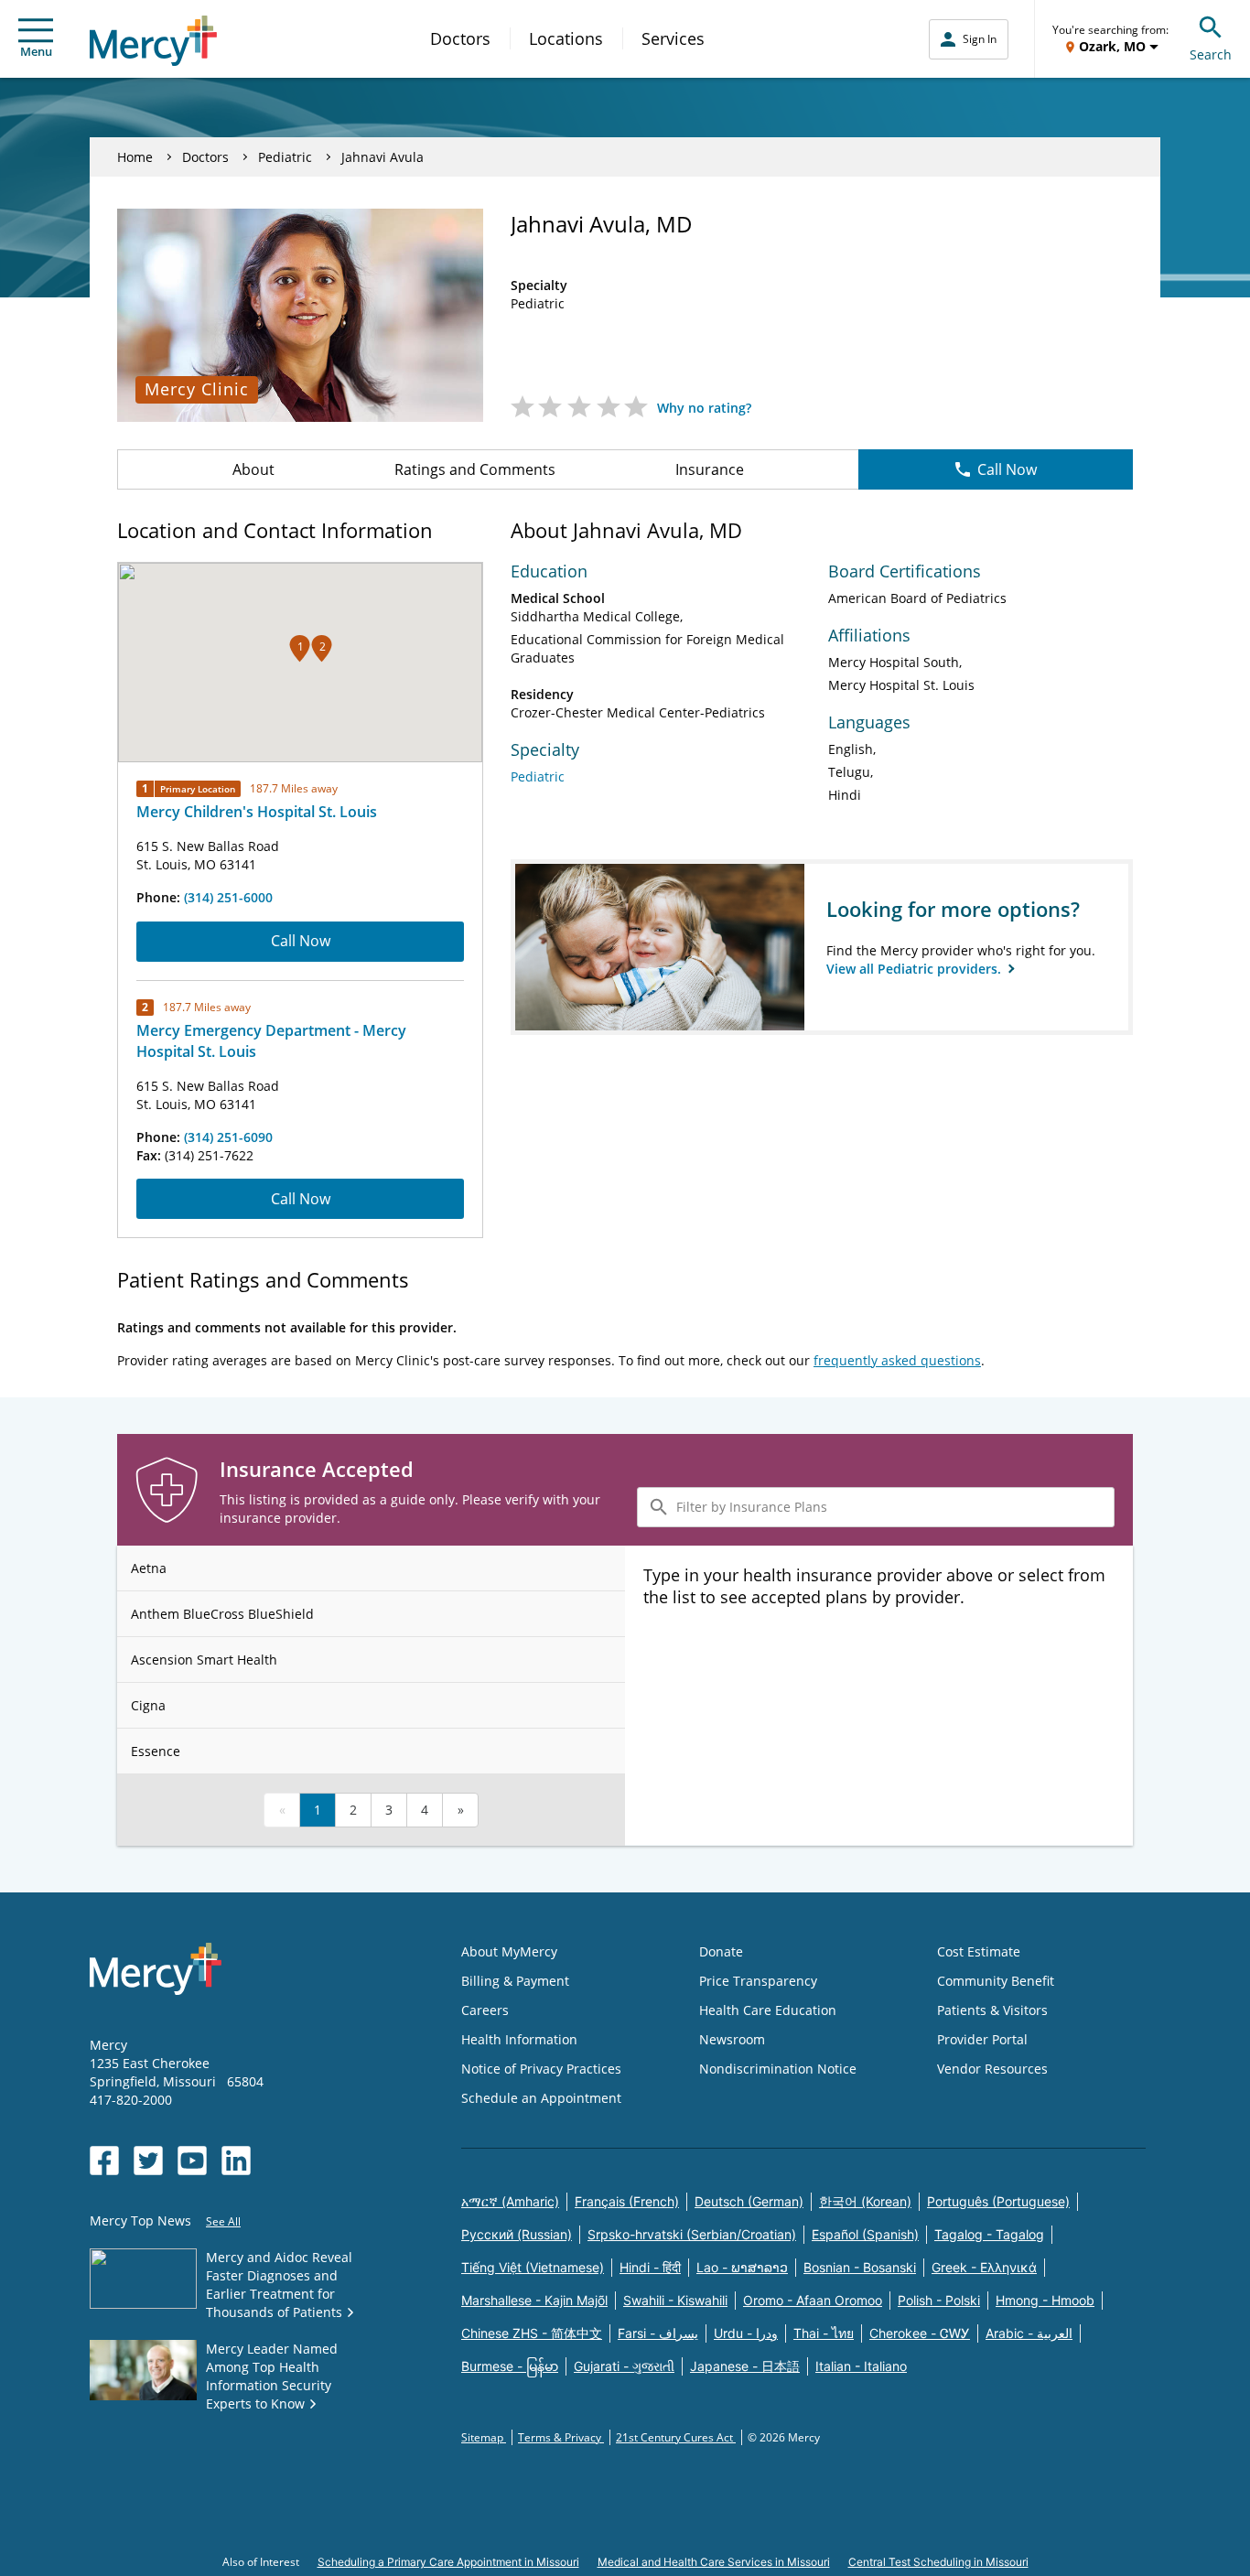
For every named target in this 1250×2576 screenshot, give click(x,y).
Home (135, 157)
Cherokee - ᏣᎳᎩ (920, 2333)
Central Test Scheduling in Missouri (938, 2562)
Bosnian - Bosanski (860, 2267)
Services (673, 38)
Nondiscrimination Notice (778, 2069)
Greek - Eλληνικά (984, 2267)
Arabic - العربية (1029, 2333)
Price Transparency (758, 1981)
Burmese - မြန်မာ (510, 2366)
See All (223, 2221)
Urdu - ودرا (746, 2333)
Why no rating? (704, 408)
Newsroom (732, 2039)
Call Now (1007, 469)
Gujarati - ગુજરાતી (624, 2366)
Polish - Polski (939, 2300)
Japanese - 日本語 (745, 2366)
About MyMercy (509, 1951)
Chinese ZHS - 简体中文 (532, 2333)
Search (1211, 54)
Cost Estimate (979, 1951)
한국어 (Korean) (865, 2201)
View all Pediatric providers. (916, 969)
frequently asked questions (897, 1360)
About (253, 469)
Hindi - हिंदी (650, 2267)
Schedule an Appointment (541, 2098)
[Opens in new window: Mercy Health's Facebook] (104, 2161)
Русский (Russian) (517, 2234)
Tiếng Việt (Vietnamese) (533, 2267)
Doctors (460, 38)
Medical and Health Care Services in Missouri (714, 2562)
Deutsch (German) (749, 2201)
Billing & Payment (515, 1981)
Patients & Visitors (992, 2010)
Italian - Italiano (861, 2366)
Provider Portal (982, 2039)
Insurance (710, 469)
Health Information (519, 2039)
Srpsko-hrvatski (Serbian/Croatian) (692, 2234)
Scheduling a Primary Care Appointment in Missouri (448, 2562)
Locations (566, 38)
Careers (485, 2010)
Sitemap (484, 2437)
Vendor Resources (992, 2069)
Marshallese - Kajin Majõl (534, 2300)
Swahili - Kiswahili (675, 2300)
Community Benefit (996, 1981)
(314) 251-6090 (228, 1137)
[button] (300, 648)
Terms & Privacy (561, 2437)
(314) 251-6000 (228, 897)
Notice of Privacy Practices (541, 2069)
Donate (721, 1951)
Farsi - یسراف (658, 2333)
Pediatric (285, 157)
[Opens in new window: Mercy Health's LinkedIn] (236, 2161)
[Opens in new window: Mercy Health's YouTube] (192, 2161)
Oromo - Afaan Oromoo (813, 2300)
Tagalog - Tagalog (989, 2234)
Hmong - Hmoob (1045, 2300)
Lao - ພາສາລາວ (742, 2267)
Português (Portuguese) (998, 2201)
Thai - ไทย (824, 2333)
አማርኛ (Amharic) (510, 2201)
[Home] (153, 41)
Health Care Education (768, 2010)
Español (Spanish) (865, 2234)
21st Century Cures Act (676, 2437)
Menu (36, 51)
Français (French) (627, 2201)
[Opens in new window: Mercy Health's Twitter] (148, 2161)
